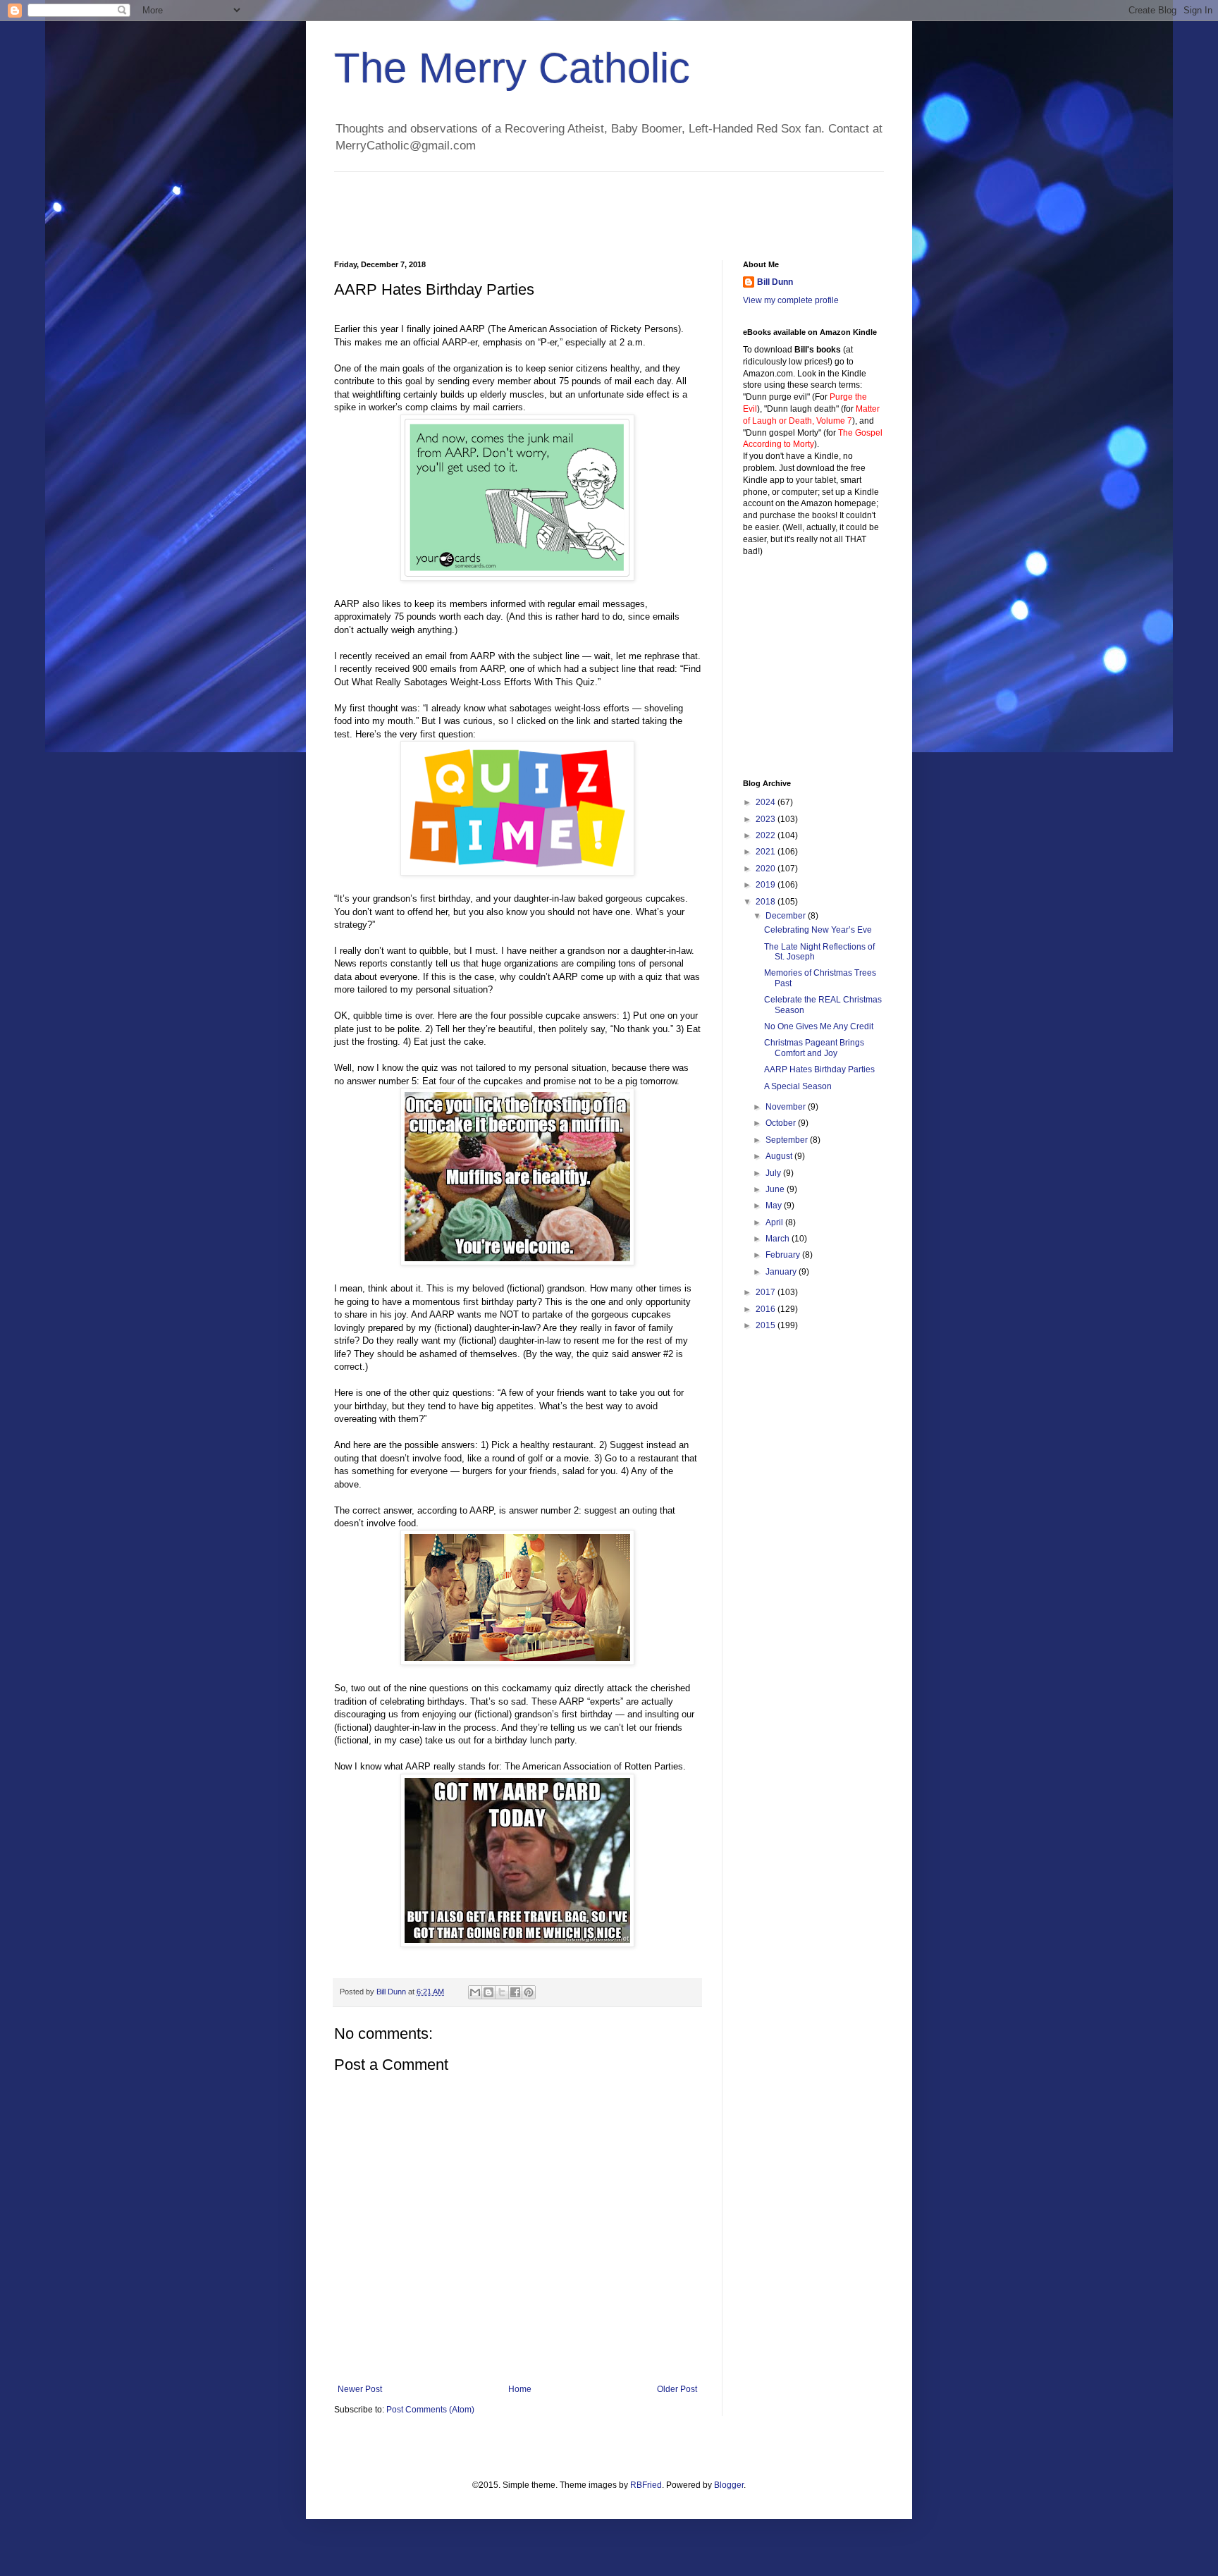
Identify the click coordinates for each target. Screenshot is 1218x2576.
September (788, 1140)
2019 (767, 885)
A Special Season (798, 1086)
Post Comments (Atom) (430, 2410)
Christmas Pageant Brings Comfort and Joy (814, 1048)
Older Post (677, 2389)
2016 (767, 1309)
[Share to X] (502, 1992)
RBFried (646, 2485)
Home (520, 2389)
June (776, 1189)
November (787, 1107)
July (774, 1173)
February (784, 1255)
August (780, 1156)
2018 (767, 902)
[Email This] (475, 1992)
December (787, 916)
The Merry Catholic (512, 68)
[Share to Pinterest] (529, 1992)
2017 (767, 1292)
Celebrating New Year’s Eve (818, 930)
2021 (767, 852)
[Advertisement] (591, 204)
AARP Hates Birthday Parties (819, 1069)
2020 (767, 869)
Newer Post (360, 2389)
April (775, 1222)
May (775, 1206)
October (782, 1123)
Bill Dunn (775, 282)
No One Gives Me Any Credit (819, 1026)
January (782, 1272)
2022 (767, 835)
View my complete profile (791, 300)
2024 (767, 802)
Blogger (729, 2485)
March (779, 1239)
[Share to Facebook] (515, 1992)
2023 (767, 819)
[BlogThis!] (488, 1992)
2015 (767, 1325)
